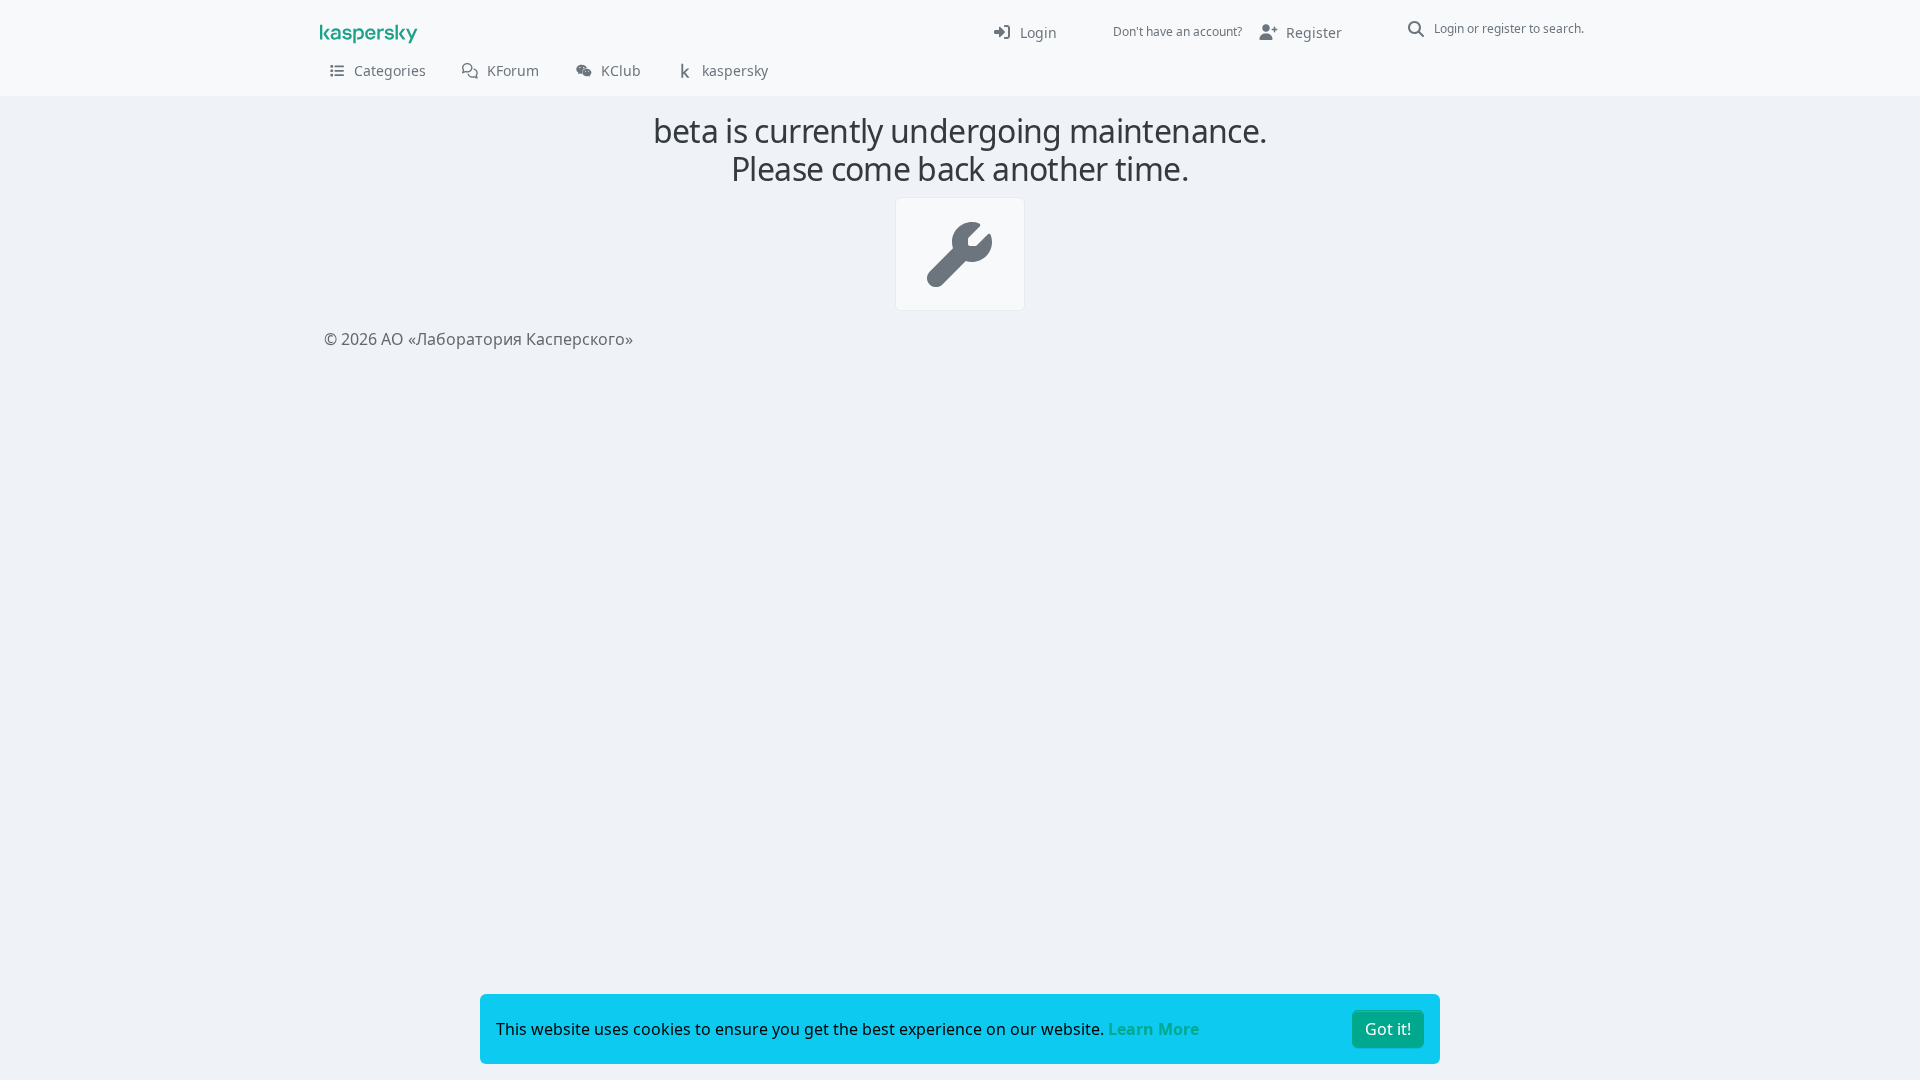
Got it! (1388, 1029)
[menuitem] (1024, 32)
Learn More (1153, 1029)
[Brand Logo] (369, 32)
